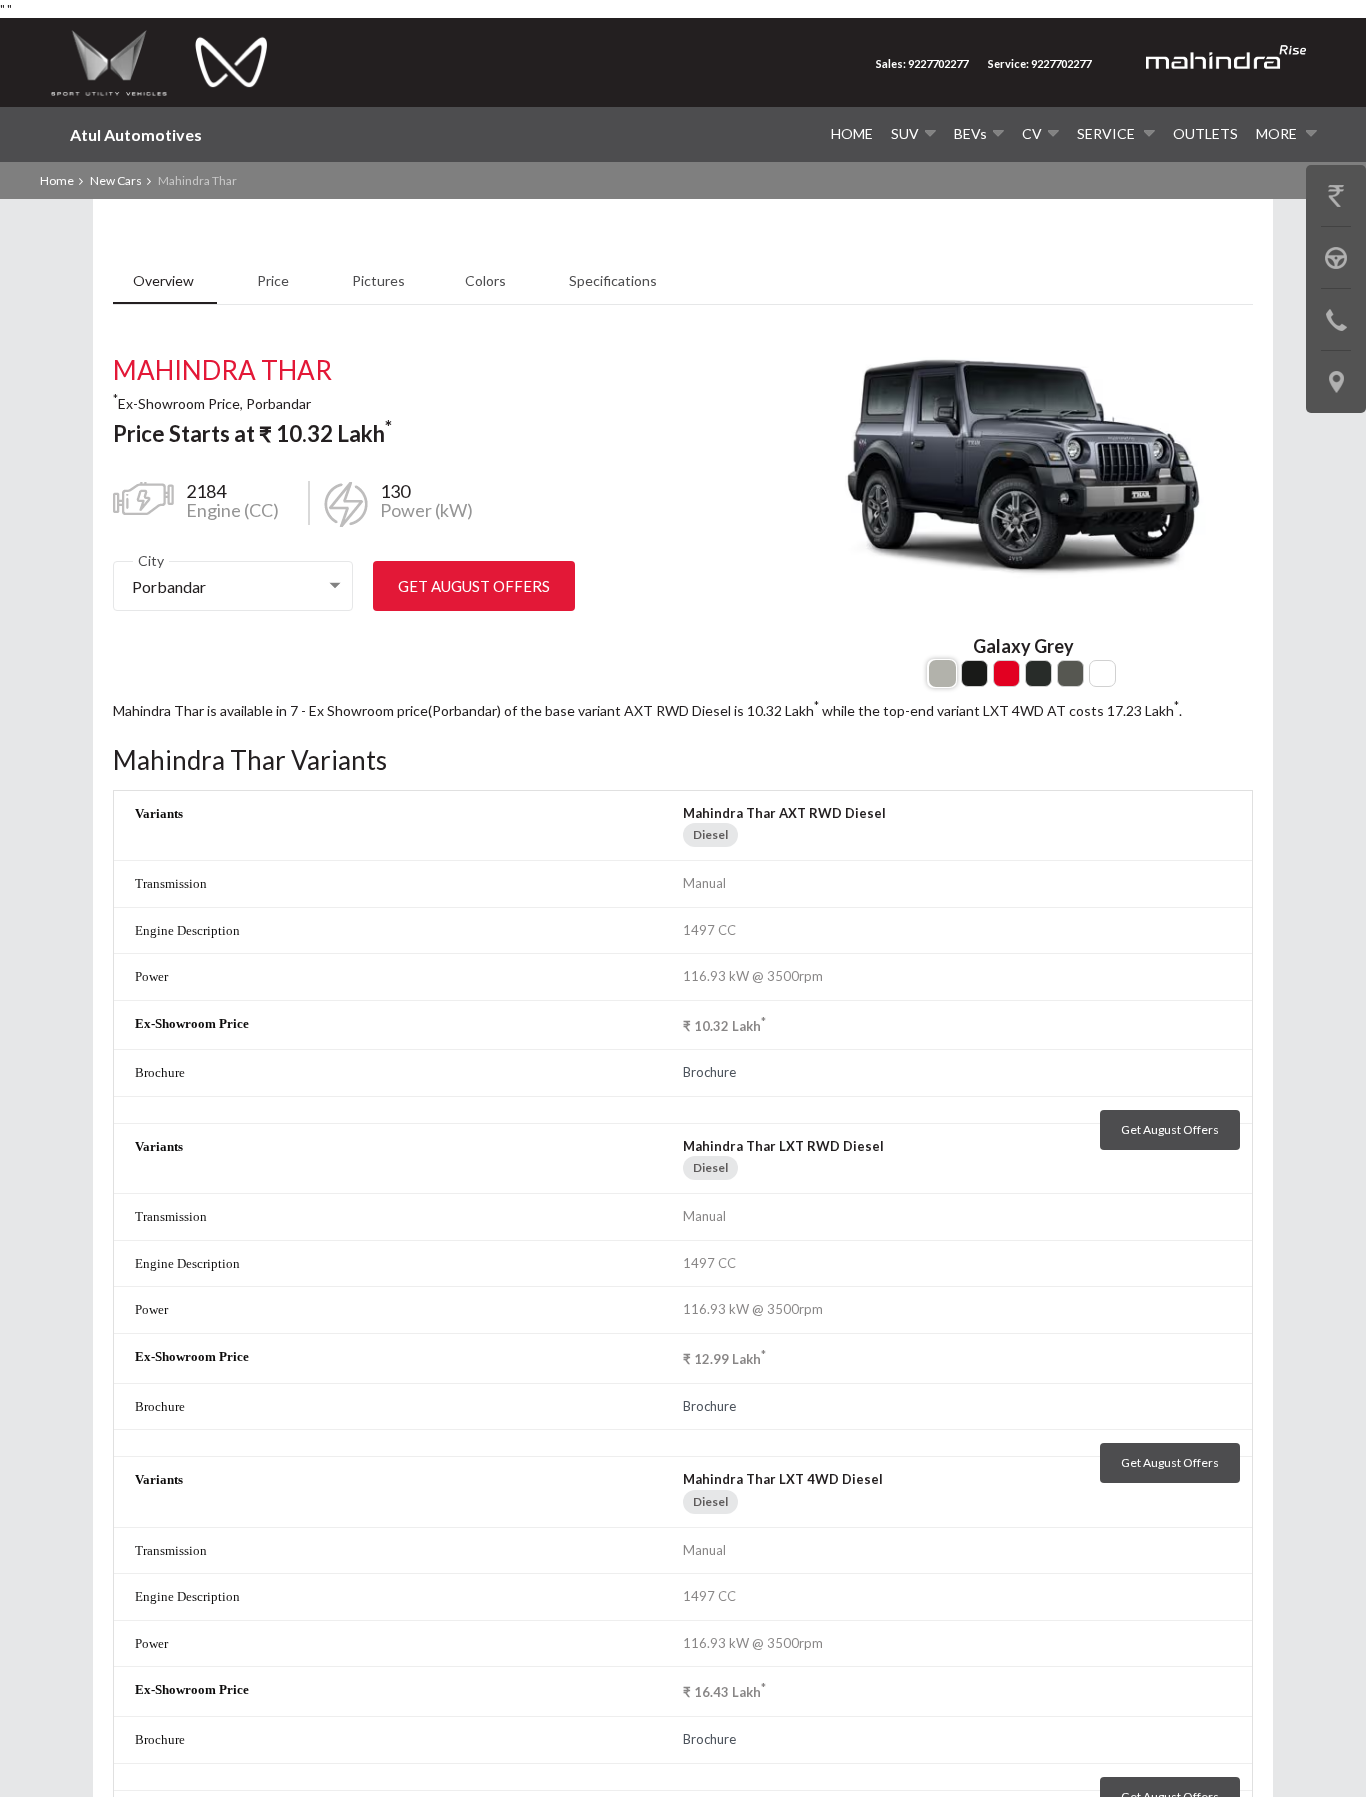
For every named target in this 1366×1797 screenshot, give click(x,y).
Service (1107, 133)
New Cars (116, 180)
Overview (165, 280)
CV (1032, 133)
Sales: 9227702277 (922, 63)
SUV (905, 133)
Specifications (613, 280)
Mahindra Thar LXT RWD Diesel (783, 1146)
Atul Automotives (136, 134)
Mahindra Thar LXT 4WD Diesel (783, 1479)
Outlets (1205, 133)
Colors (487, 280)
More (1278, 133)
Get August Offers (474, 586)
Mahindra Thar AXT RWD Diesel (784, 813)
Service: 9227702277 (1039, 63)
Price (274, 280)
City (151, 560)
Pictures (378, 280)
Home (852, 133)
